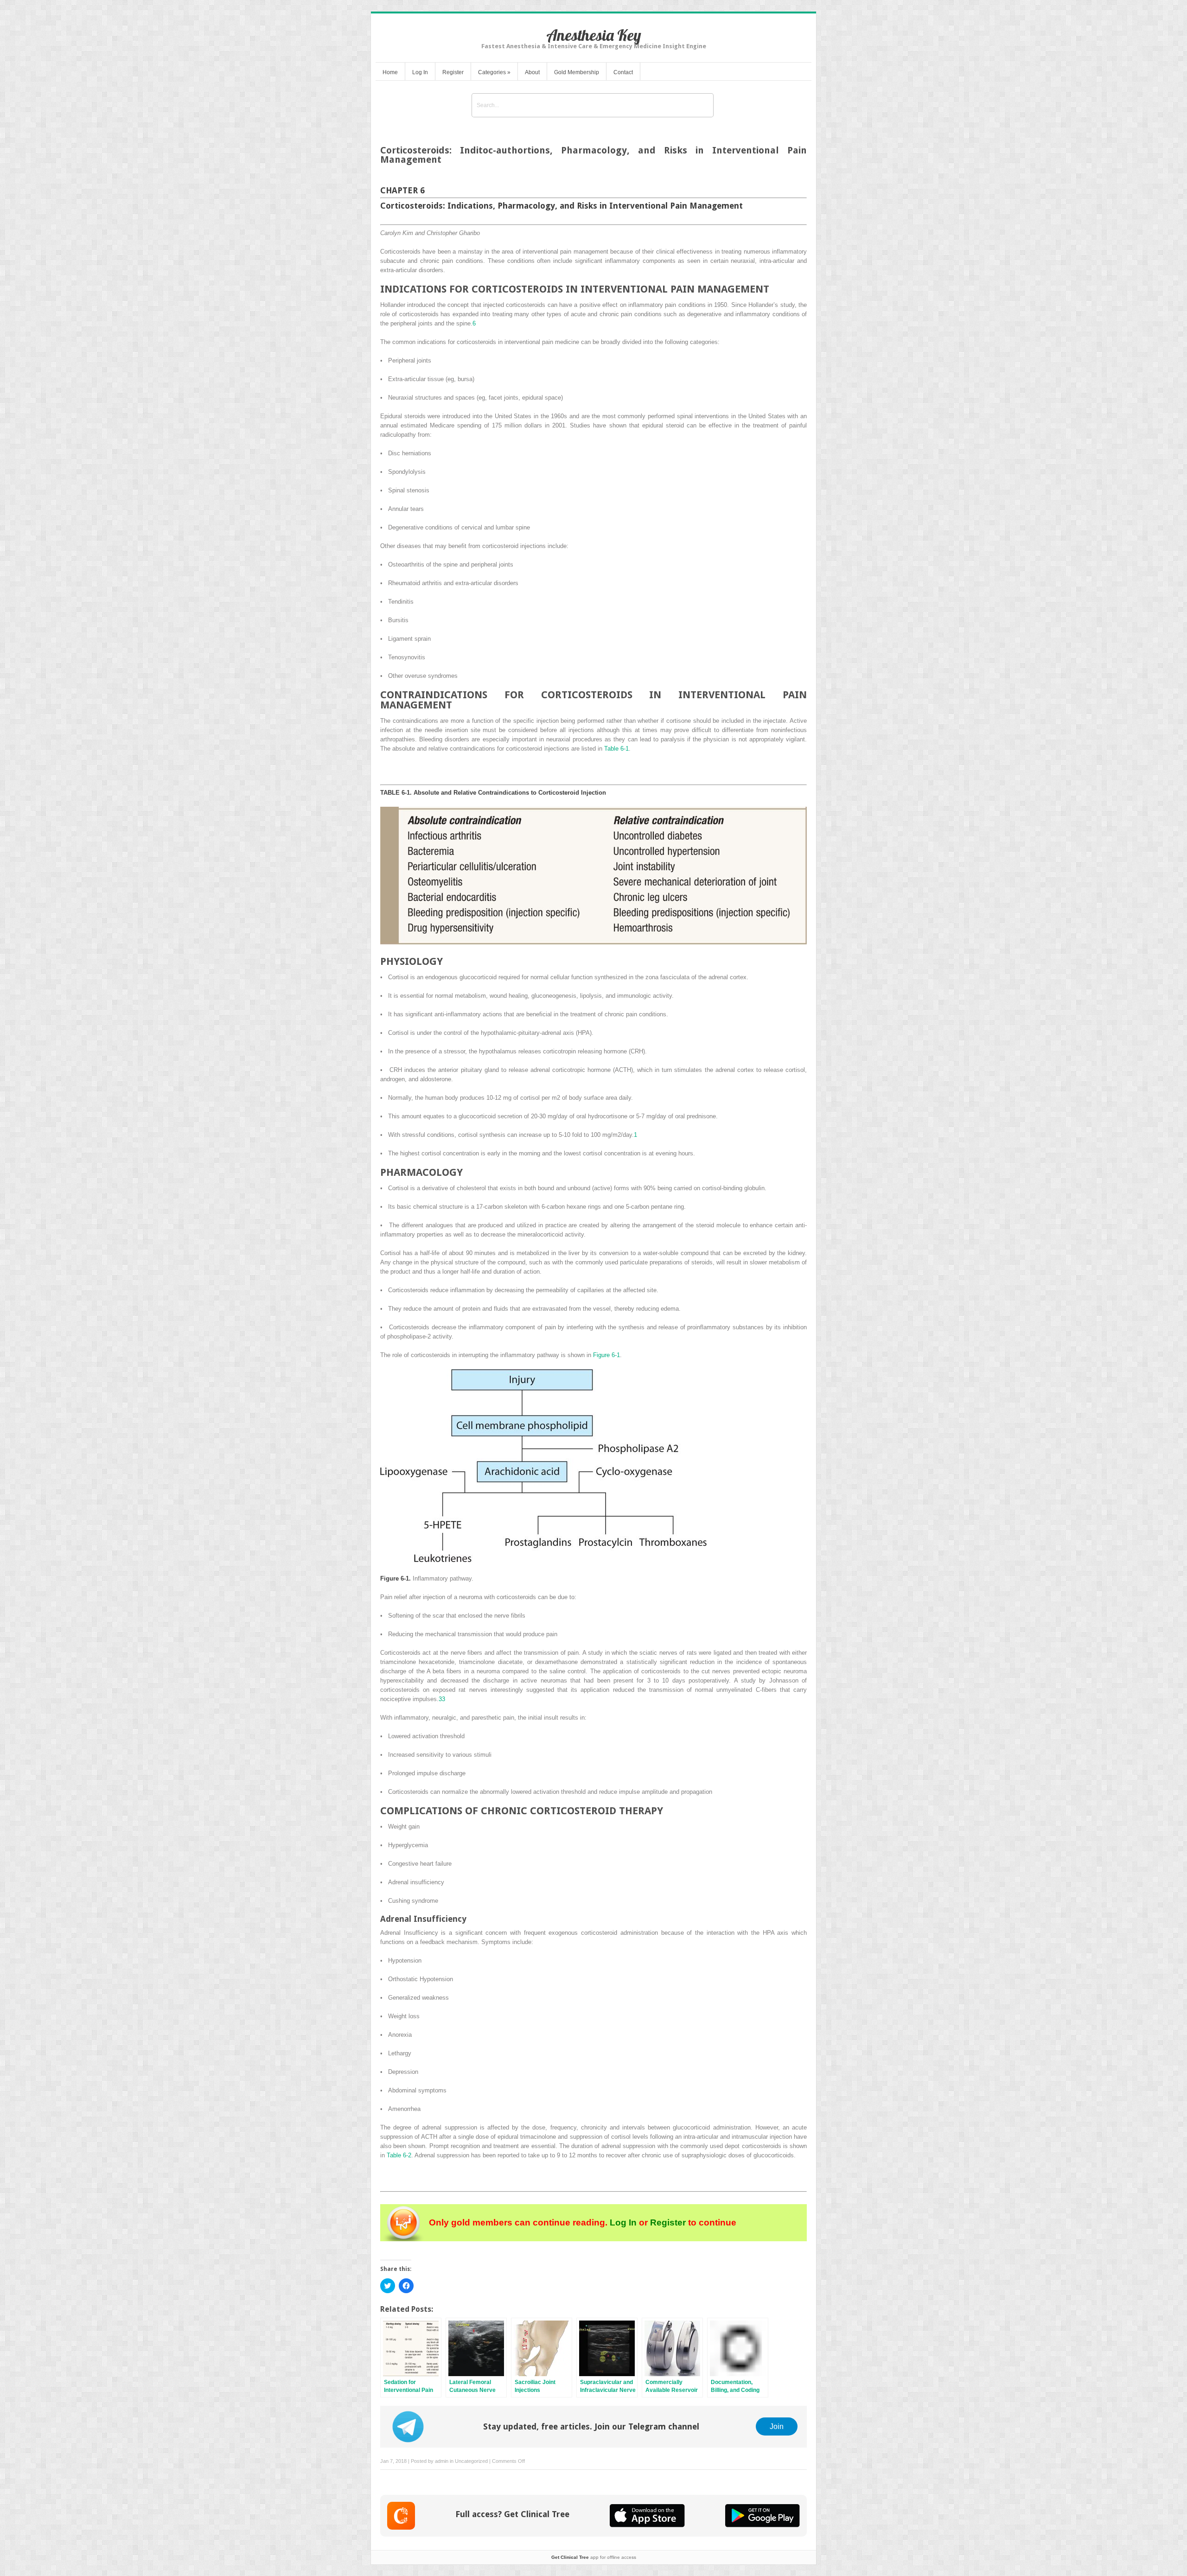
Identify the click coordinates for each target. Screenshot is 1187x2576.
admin (442, 2461)
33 (442, 1699)
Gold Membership (577, 72)
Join (777, 2426)
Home (390, 72)
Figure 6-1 (606, 1355)
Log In (420, 72)
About (532, 72)
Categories (494, 72)
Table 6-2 (399, 2155)
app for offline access (594, 2557)
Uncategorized (471, 2461)
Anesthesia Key (594, 35)
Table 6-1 (616, 749)
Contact (623, 72)
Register (453, 72)
